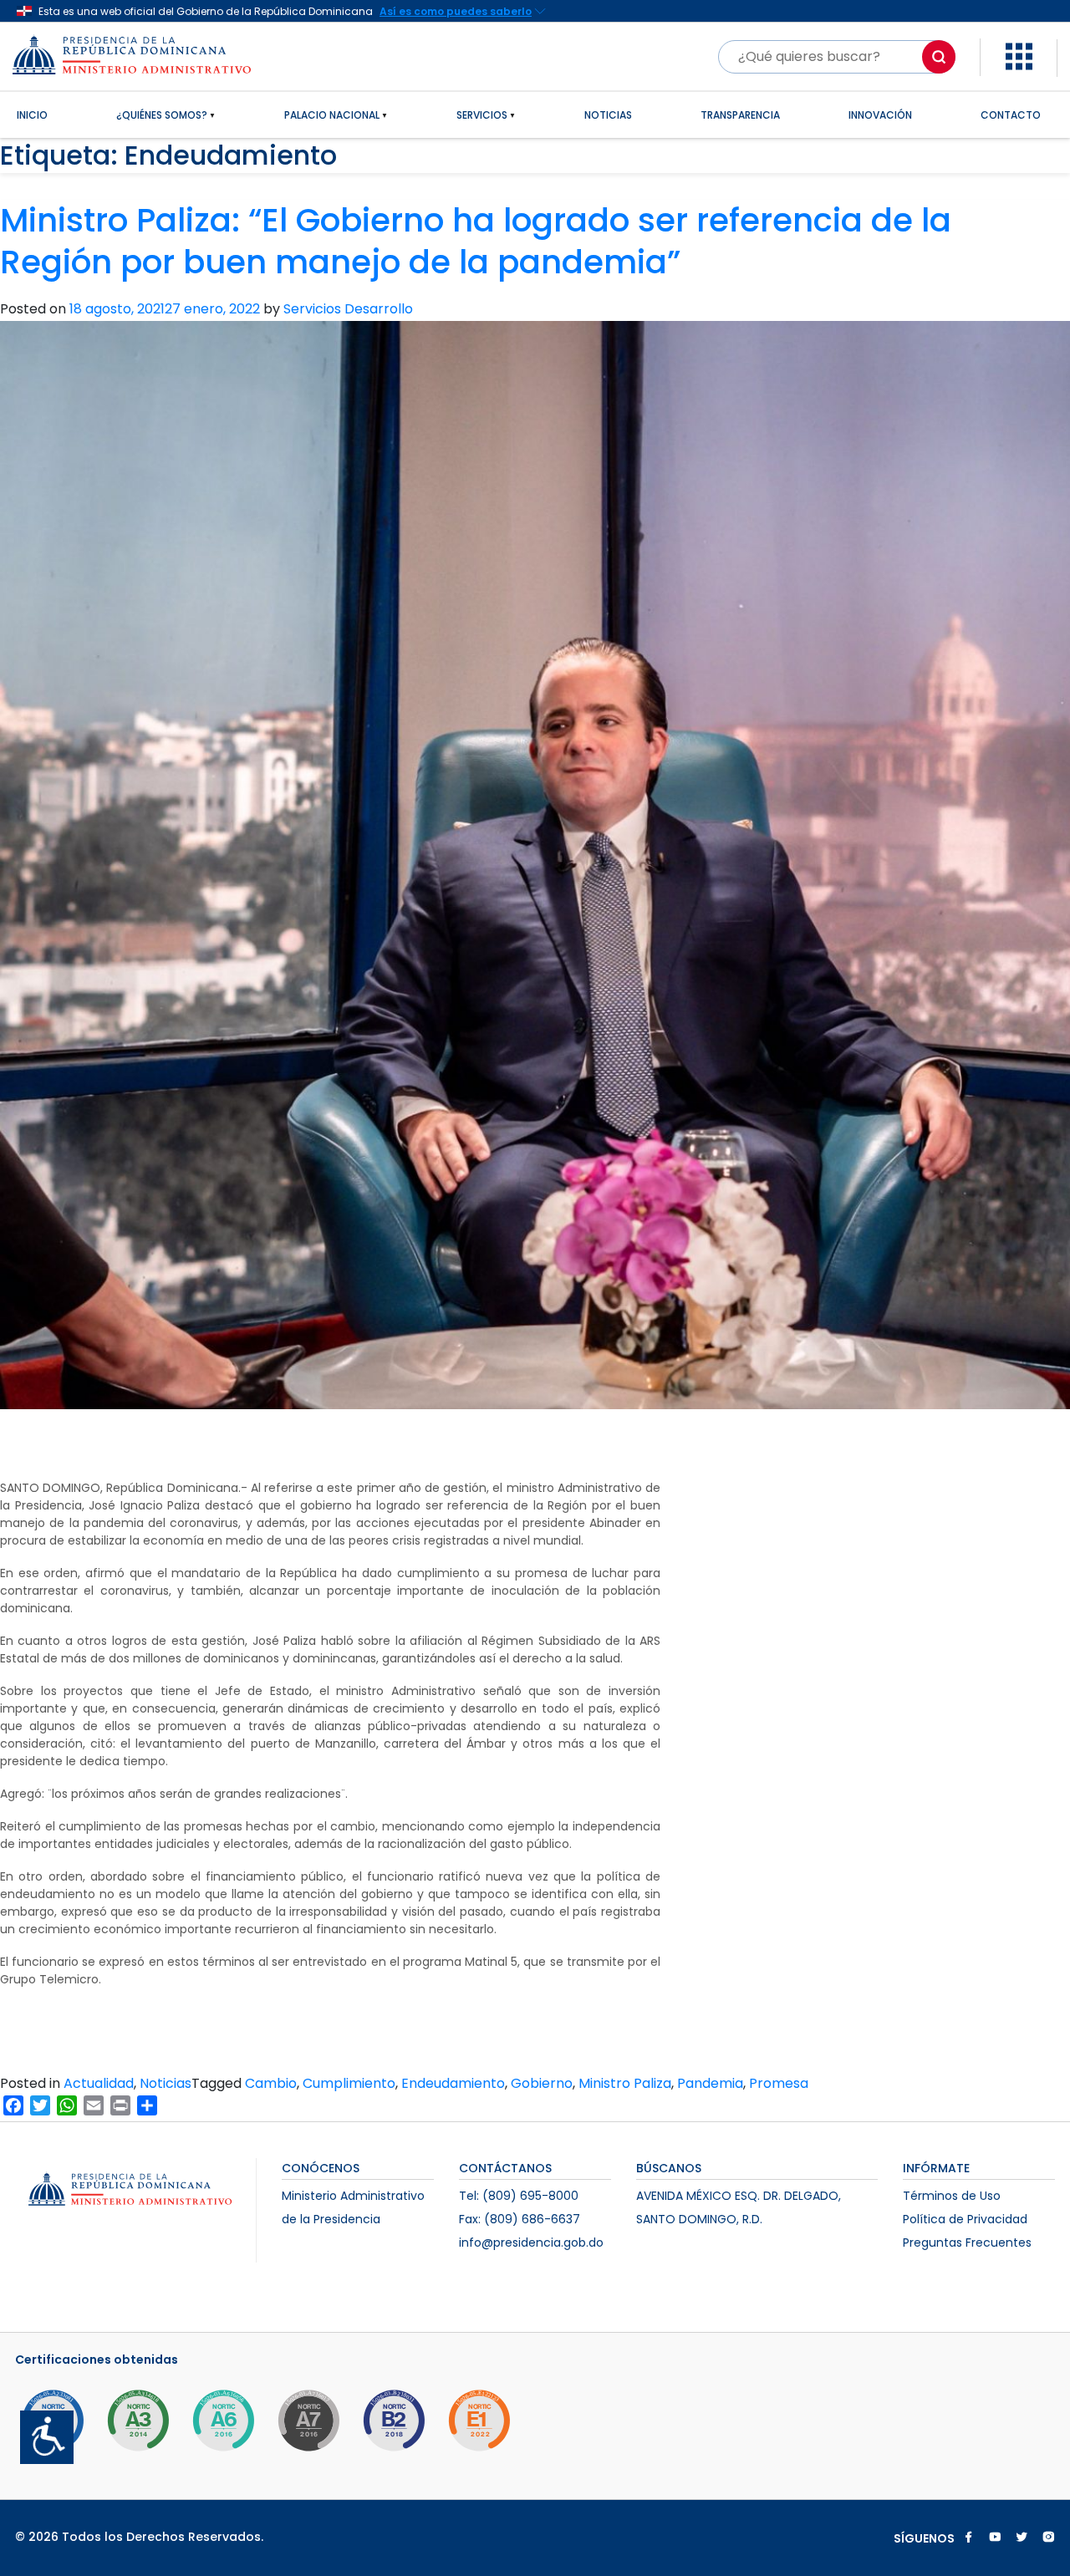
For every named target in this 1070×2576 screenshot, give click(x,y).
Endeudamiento (453, 2083)
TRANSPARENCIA (740, 115)
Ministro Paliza (625, 2083)
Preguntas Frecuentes (967, 2243)
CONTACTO (1011, 115)
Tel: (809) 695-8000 (519, 2196)
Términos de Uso (952, 2196)
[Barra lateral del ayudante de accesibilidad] (40, 2431)
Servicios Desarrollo (348, 309)
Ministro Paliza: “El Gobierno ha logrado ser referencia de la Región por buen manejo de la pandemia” (476, 242)
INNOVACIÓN (880, 115)
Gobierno (542, 2083)
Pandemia (710, 2083)
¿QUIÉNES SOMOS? (162, 115)
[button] (1019, 56)
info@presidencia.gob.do (531, 2243)
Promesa (779, 2083)
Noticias (166, 2083)
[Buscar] (939, 57)
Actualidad (99, 2083)
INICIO (32, 115)
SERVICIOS (482, 115)
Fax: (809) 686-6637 (520, 2219)
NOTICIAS (608, 115)
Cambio (271, 2083)
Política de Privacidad (965, 2219)
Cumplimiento (349, 2083)
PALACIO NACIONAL (332, 115)
